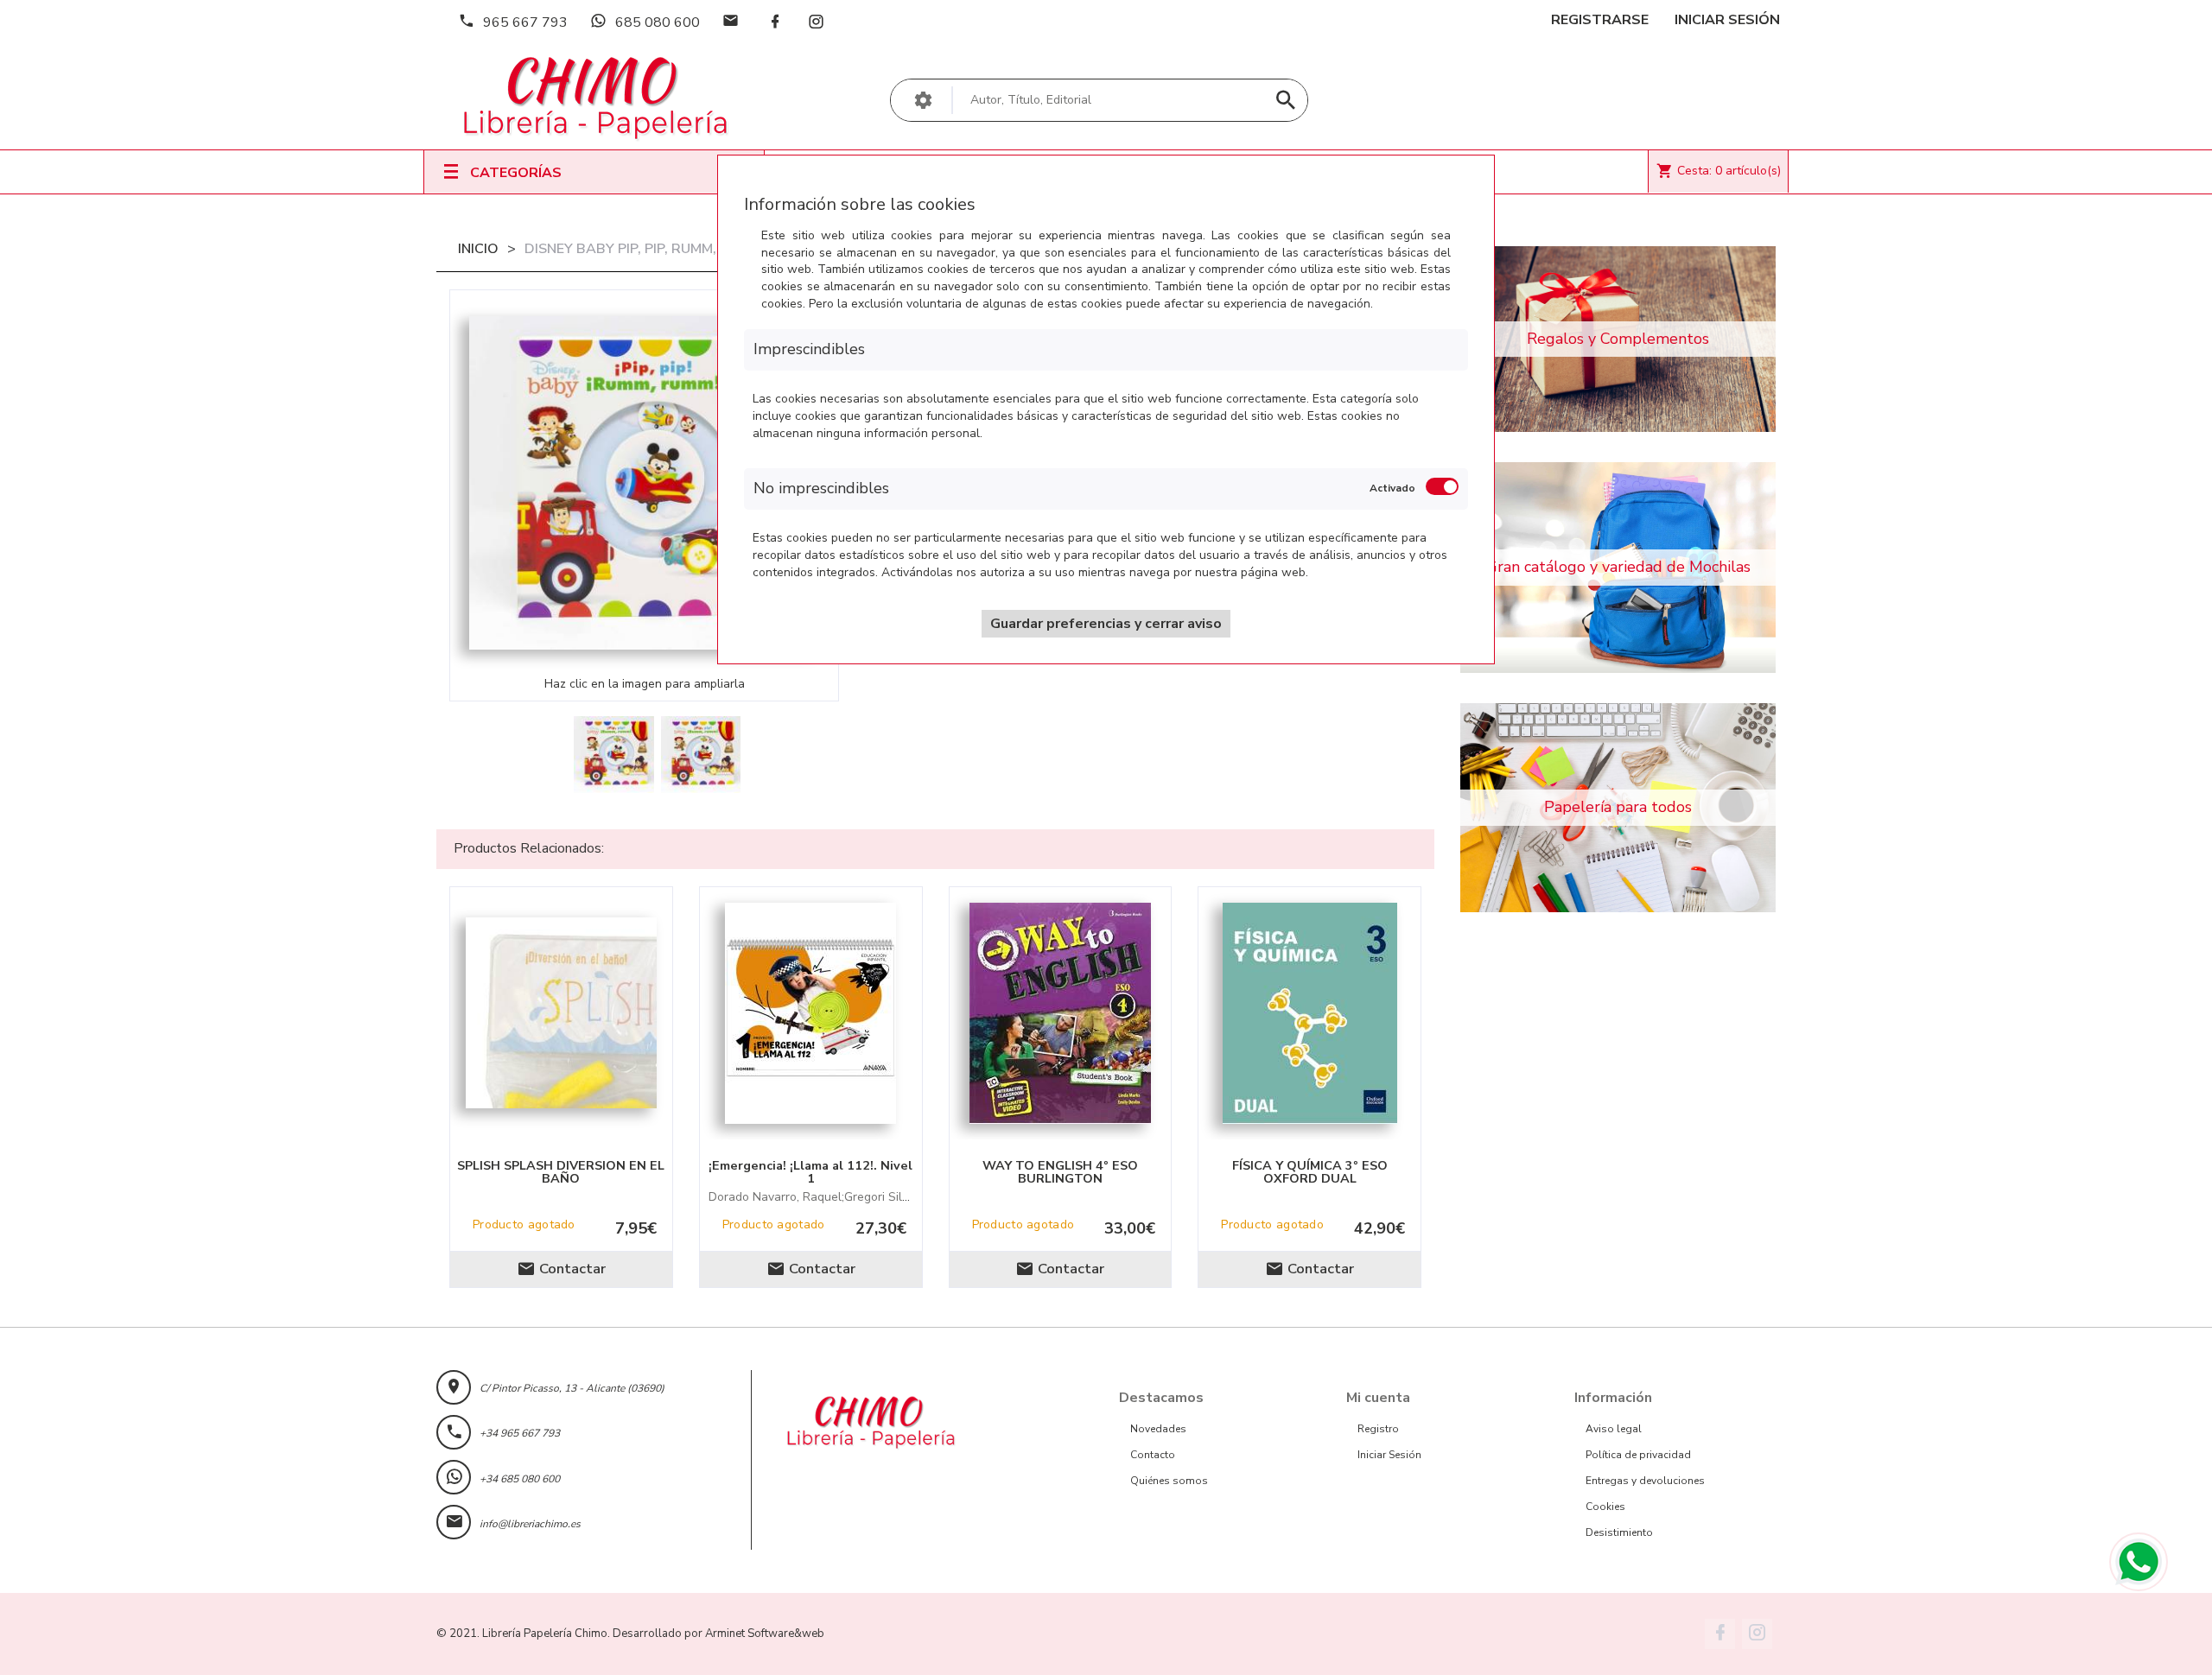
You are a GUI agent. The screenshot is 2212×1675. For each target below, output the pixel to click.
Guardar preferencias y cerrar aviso (1106, 624)
